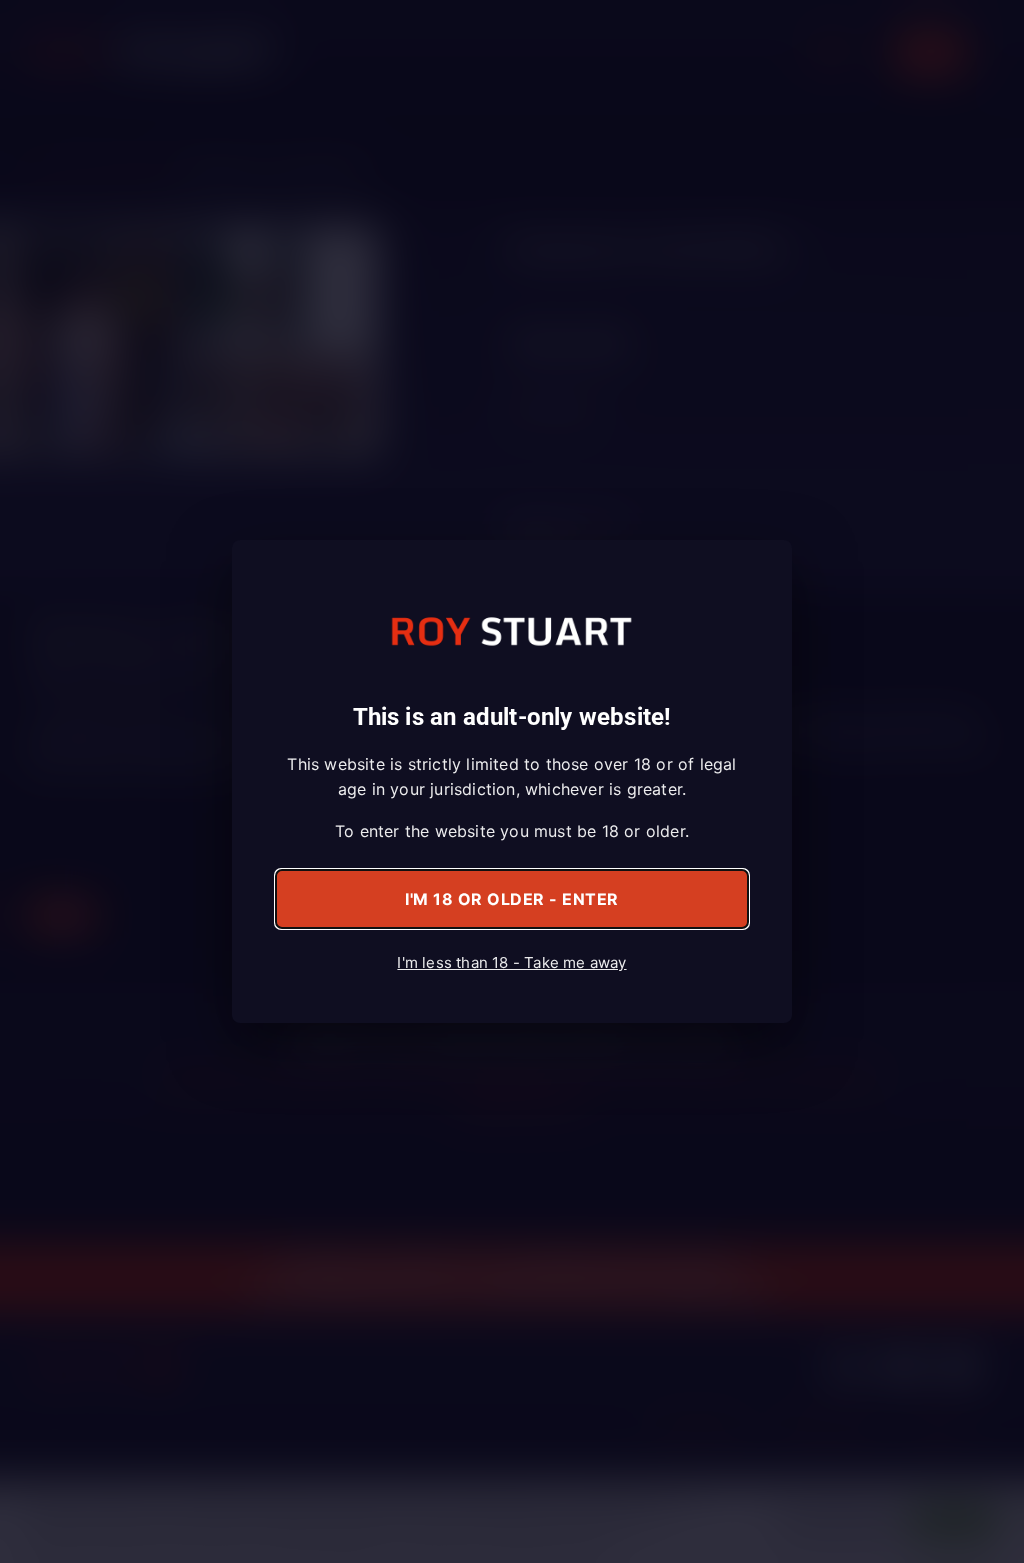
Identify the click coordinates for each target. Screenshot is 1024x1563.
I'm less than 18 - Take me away (511, 962)
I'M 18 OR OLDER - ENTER (512, 899)
